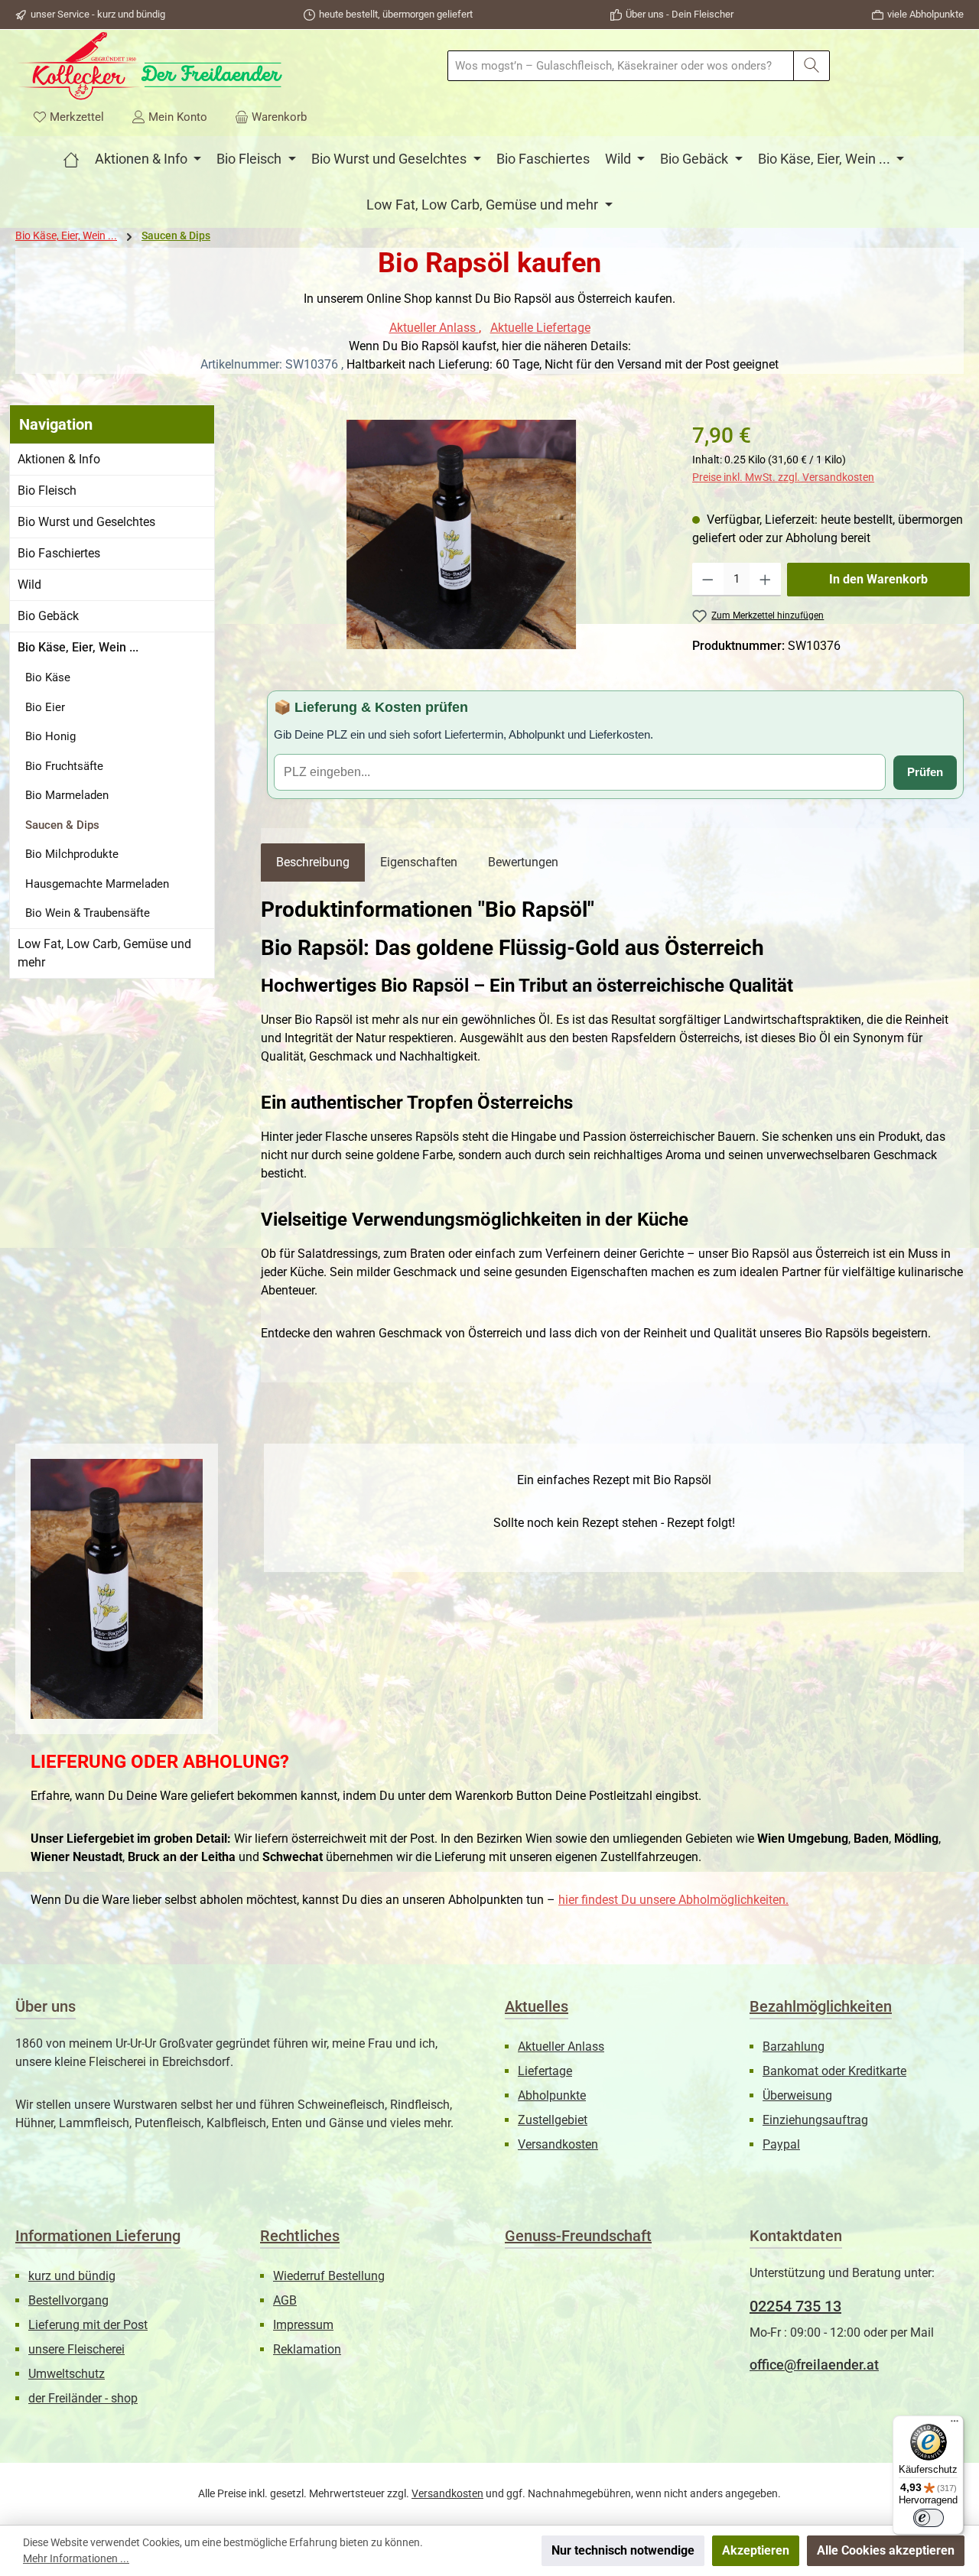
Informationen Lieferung (98, 2236)
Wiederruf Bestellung (329, 2276)
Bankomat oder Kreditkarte (834, 2071)
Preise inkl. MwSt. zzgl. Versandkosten (783, 477)
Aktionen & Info (59, 459)
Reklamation (307, 2349)
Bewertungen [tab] (523, 862)
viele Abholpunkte (925, 14)
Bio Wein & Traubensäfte (88, 913)
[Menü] (955, 2425)
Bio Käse (48, 677)
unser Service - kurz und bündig (98, 14)
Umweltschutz (67, 2374)
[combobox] (621, 66)
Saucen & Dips (62, 825)
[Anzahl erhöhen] (765, 580)
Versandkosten (558, 2144)
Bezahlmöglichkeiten (821, 2006)
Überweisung (797, 2095)
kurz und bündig (72, 2276)
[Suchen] (811, 66)
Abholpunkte (552, 2095)
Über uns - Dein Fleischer (680, 14)
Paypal (781, 2144)
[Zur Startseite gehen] (149, 66)
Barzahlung (794, 2047)
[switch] (929, 2518)
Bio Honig (50, 736)
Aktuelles (537, 2006)
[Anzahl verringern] (708, 580)
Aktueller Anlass (434, 328)
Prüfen (925, 772)
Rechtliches (300, 2236)
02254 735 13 (795, 2306)
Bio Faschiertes (59, 553)
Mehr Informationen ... (76, 2558)
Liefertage (545, 2071)
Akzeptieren (756, 2550)
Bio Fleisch (47, 491)
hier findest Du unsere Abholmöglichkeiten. (673, 1900)
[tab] (313, 862)
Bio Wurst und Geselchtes (86, 522)
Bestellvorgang (68, 2300)
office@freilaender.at (814, 2365)
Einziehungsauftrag (815, 2120)
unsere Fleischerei (76, 2349)
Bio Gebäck (48, 616)
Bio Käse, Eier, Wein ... (78, 647)
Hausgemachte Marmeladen (97, 884)
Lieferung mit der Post (88, 2325)
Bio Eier (45, 707)
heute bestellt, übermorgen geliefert (396, 14)
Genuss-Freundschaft (578, 2236)
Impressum (303, 2325)
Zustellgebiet (553, 2120)
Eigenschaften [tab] (419, 862)
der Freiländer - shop (83, 2398)
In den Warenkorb (878, 579)
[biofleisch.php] (71, 159)
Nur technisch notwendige (623, 2550)
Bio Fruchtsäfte (64, 766)
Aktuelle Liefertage (540, 328)
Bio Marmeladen (67, 795)
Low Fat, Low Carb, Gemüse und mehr (104, 953)
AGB (285, 2300)
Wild (29, 585)
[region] (461, 534)
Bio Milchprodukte (72, 854)
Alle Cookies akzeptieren (886, 2550)
